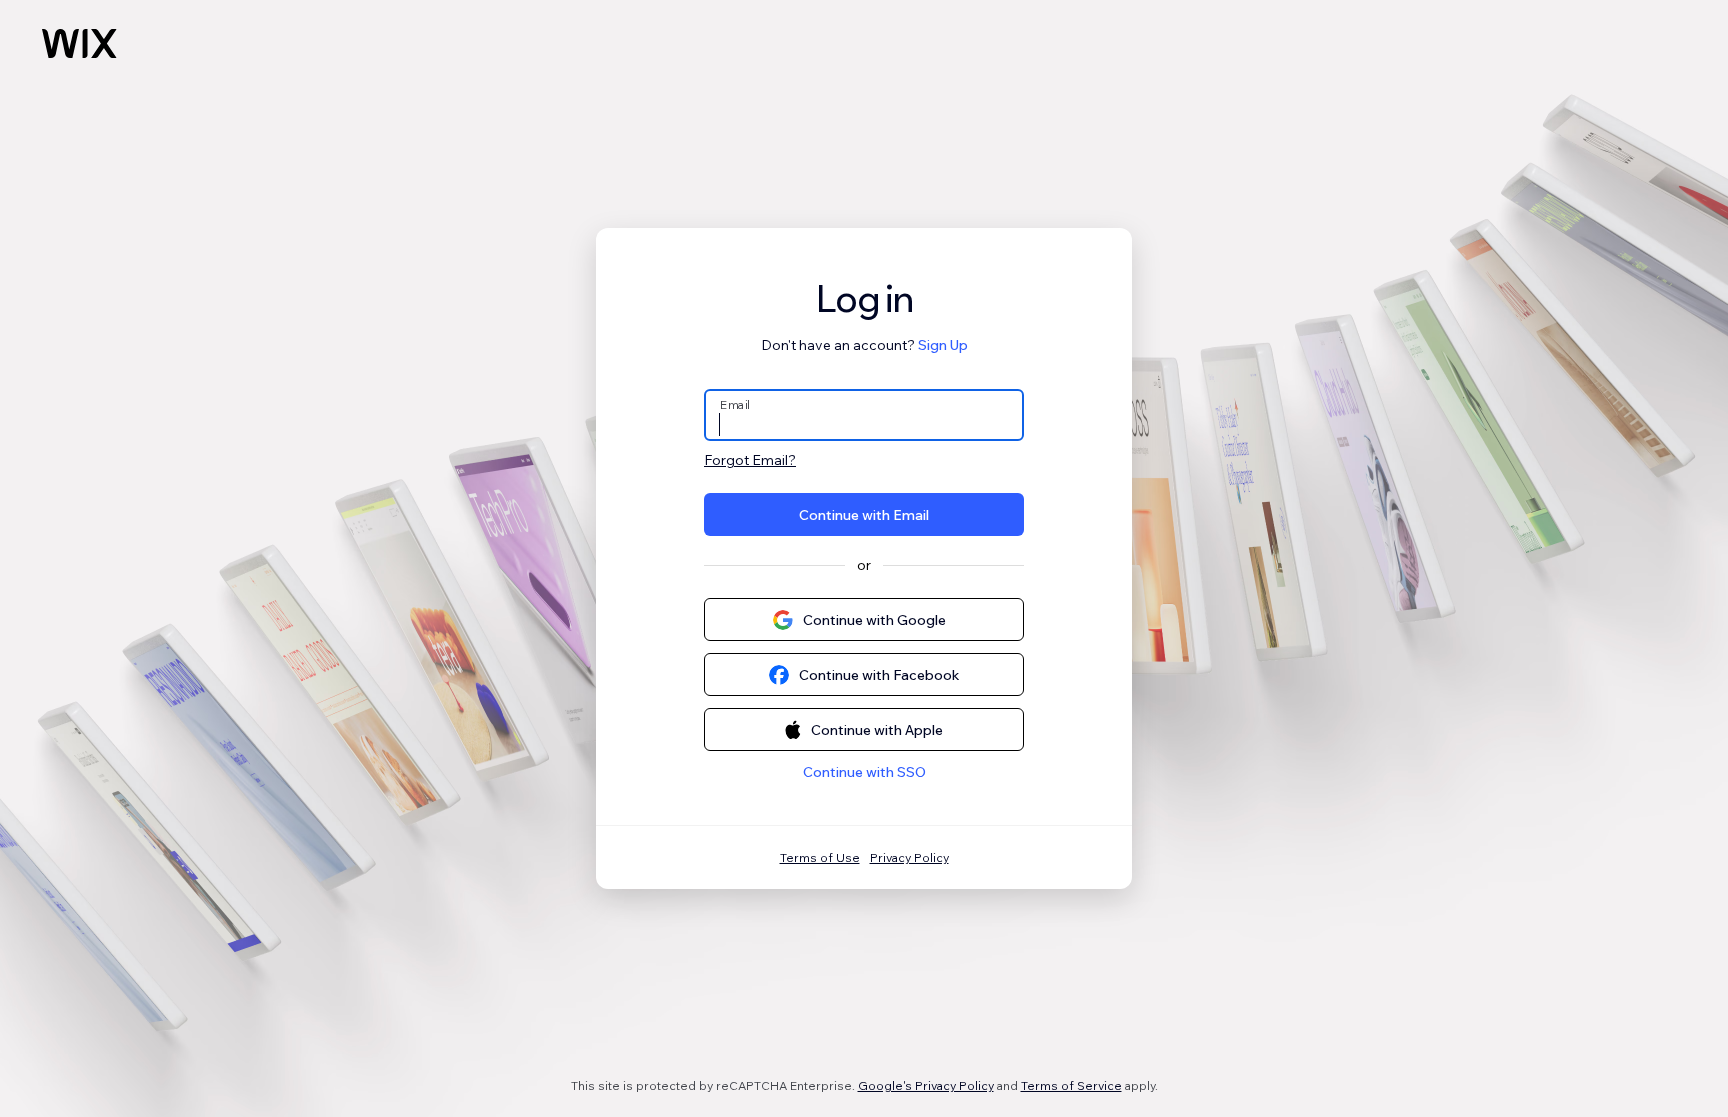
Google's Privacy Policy (926, 1085)
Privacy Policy (909, 857)
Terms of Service (1071, 1085)
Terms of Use (820, 857)
